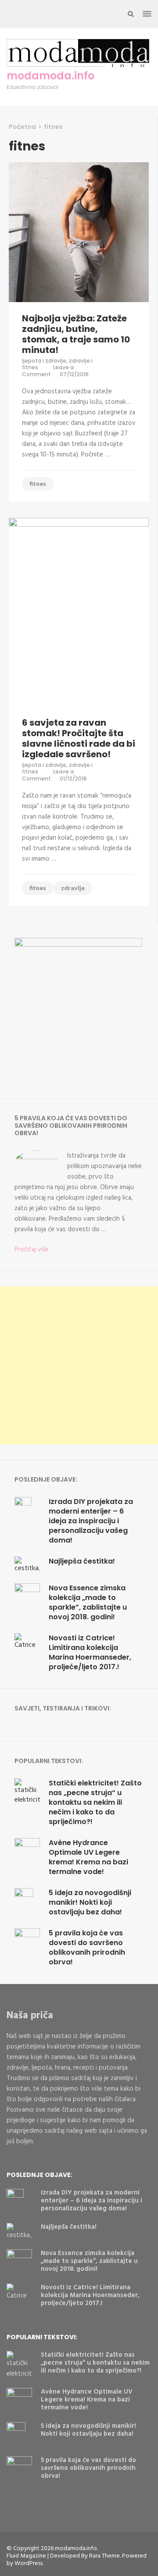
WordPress (29, 2564)
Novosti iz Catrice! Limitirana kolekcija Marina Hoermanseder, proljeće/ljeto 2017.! (90, 1652)
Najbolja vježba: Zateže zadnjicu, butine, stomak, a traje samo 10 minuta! (76, 334)
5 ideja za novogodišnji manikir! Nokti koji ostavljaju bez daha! (90, 1902)
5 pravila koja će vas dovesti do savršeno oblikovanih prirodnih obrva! (87, 1947)
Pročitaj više (32, 1250)
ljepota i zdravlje (44, 361)
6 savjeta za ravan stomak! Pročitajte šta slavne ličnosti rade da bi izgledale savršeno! (79, 738)
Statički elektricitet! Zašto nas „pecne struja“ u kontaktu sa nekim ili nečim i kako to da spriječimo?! (95, 1802)
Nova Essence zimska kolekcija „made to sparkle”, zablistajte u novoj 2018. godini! (88, 1602)
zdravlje (73, 889)
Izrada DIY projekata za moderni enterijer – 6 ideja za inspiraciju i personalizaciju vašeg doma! (91, 1521)
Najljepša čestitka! (82, 1561)
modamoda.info (50, 76)
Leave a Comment (48, 371)
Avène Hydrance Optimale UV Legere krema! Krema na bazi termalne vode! (88, 1857)
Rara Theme (104, 2556)
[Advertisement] (79, 1365)
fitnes (38, 484)
